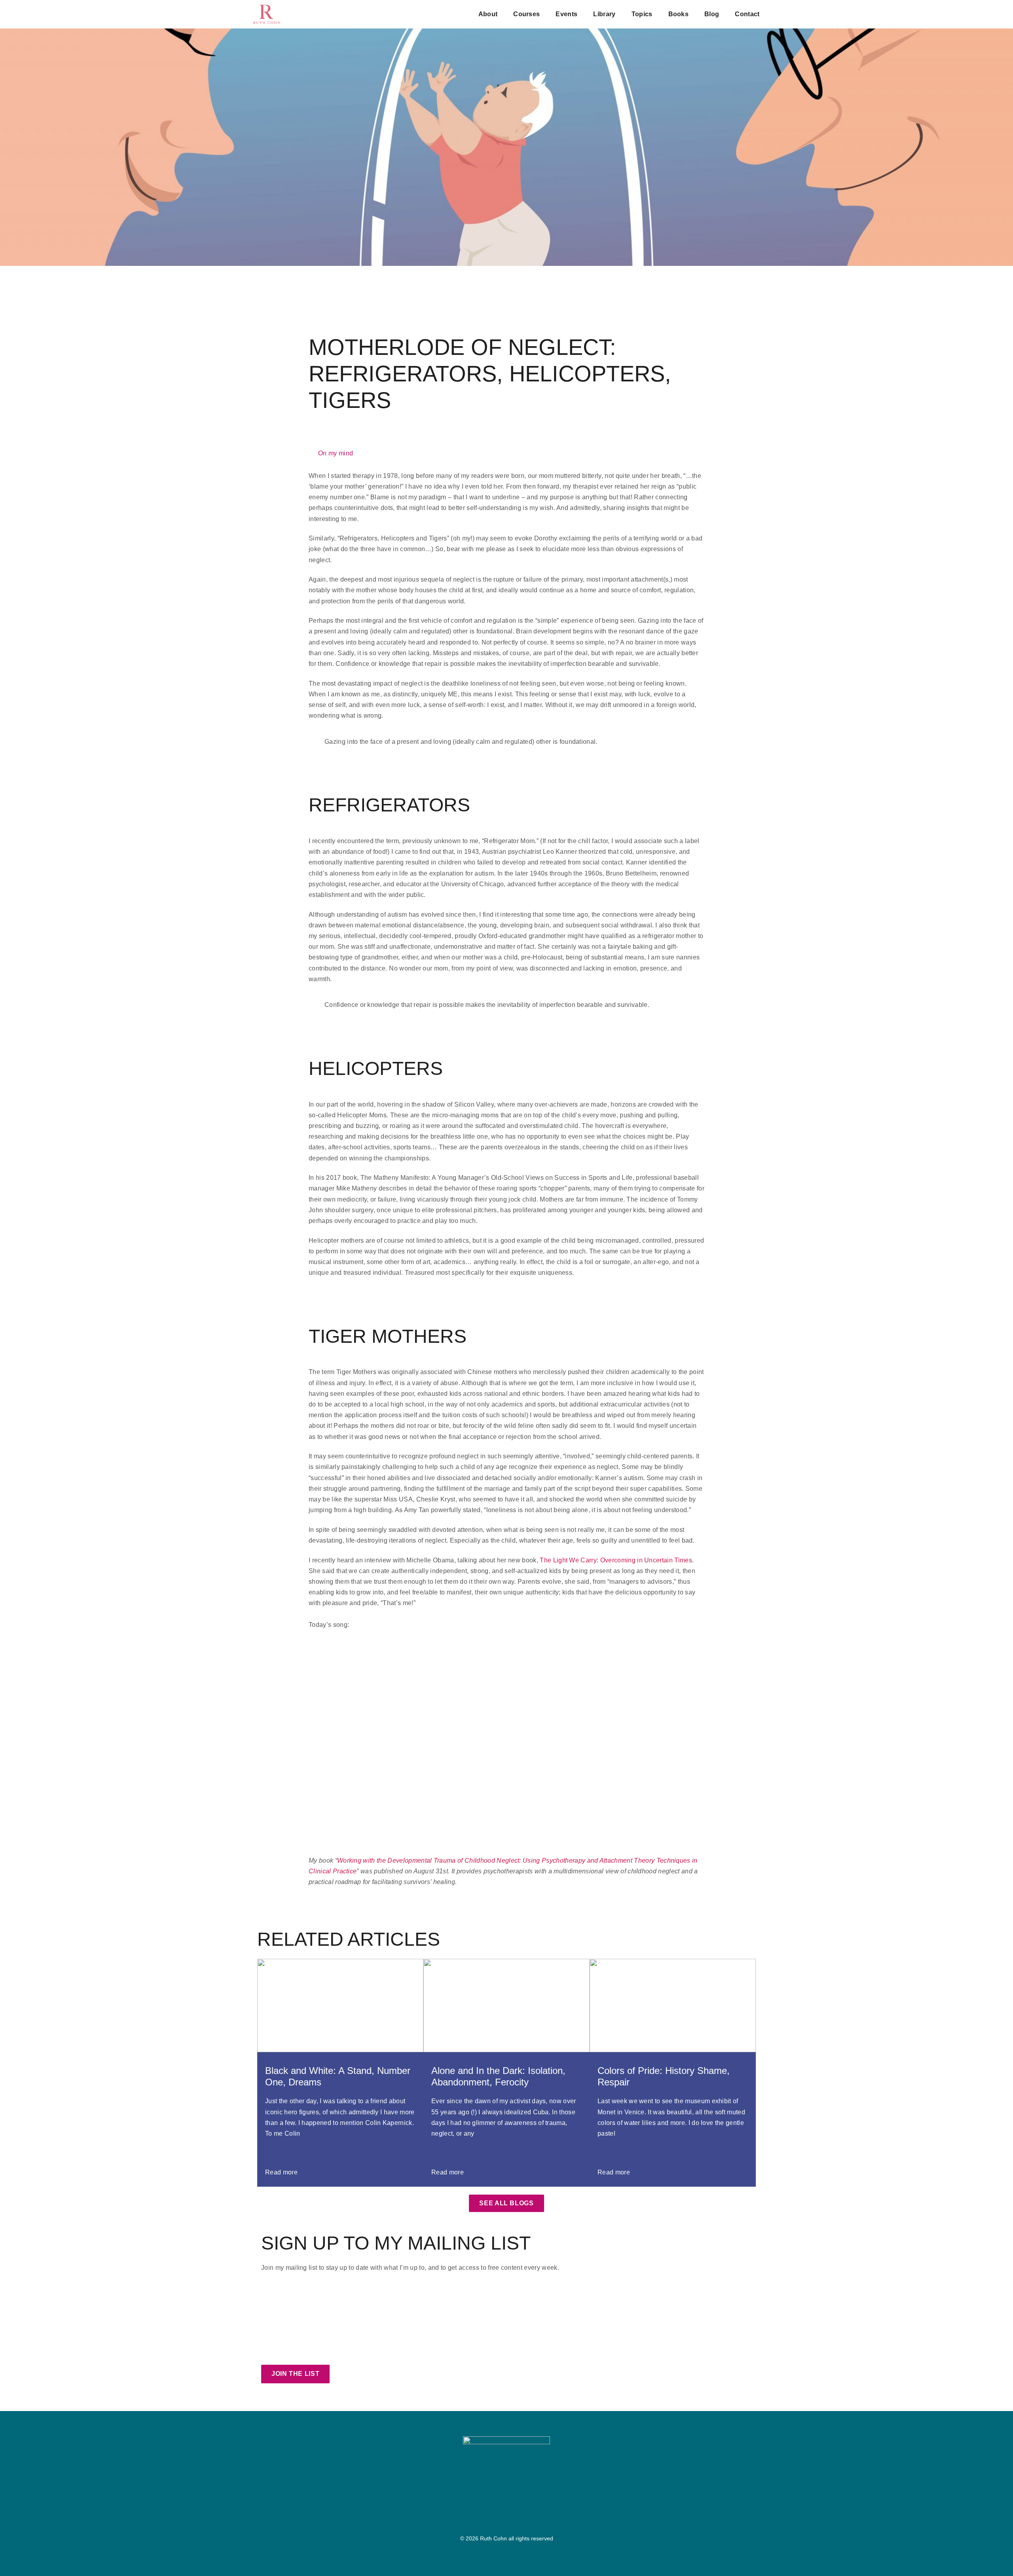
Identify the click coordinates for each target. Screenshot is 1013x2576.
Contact (747, 14)
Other (445, 2352)
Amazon (341, 2352)
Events (566, 14)
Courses (526, 14)
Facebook (290, 2352)
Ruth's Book (395, 2352)
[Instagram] (500, 2516)
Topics (642, 14)
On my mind (336, 453)
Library (604, 14)
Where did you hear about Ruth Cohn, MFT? (326, 2340)
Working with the (361, 1860)
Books (679, 14)
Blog (712, 14)
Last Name (523, 2295)
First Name (278, 2295)
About (488, 14)
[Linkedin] (513, 2516)
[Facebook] (486, 2516)
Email (270, 2318)
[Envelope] (527, 2516)
